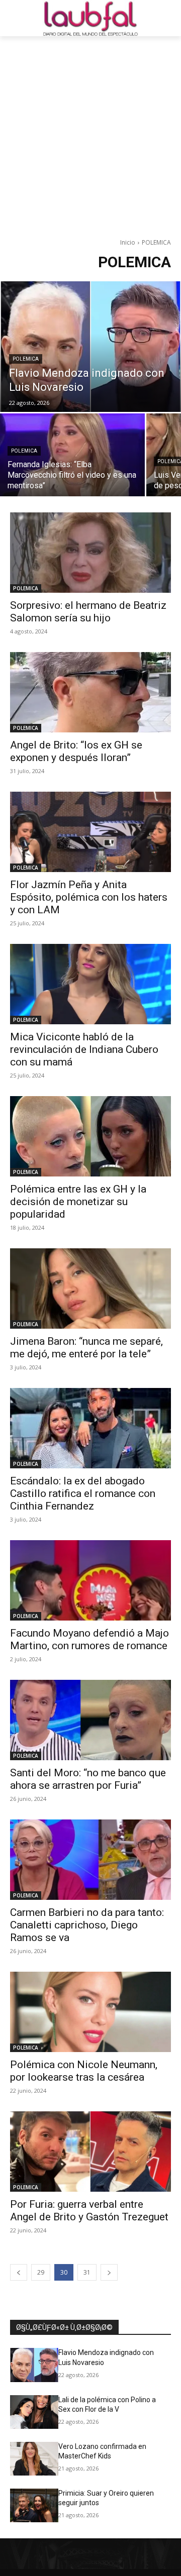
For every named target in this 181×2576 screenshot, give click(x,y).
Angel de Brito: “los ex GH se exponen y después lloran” (76, 751)
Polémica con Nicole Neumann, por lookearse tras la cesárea (84, 2071)
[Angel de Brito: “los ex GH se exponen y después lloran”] (90, 692)
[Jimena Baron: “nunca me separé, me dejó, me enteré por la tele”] (90, 1289)
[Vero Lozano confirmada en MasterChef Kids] (34, 2459)
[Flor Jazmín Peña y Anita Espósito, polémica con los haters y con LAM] (90, 832)
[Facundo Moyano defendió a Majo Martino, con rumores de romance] (90, 1580)
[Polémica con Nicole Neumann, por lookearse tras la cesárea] (90, 2012)
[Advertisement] (90, 132)
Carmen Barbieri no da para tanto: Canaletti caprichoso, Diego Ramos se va (87, 1925)
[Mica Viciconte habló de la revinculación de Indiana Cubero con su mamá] (90, 984)
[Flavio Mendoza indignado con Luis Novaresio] (90, 347)
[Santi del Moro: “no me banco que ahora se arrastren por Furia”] (90, 1720)
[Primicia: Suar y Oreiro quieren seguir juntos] (34, 2505)
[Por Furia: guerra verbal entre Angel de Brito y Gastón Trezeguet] (90, 2152)
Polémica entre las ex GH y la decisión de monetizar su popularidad (78, 1202)
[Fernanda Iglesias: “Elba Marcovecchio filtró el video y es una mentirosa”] (72, 455)
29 (41, 2272)
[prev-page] (19, 2272)
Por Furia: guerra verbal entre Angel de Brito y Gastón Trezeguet (89, 2211)
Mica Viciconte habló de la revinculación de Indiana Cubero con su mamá (84, 1049)
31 (87, 2272)
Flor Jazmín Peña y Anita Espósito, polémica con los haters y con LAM (89, 897)
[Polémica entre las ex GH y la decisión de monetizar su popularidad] (90, 1136)
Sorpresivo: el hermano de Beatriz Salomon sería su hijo (88, 612)
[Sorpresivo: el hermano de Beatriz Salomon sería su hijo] (90, 553)
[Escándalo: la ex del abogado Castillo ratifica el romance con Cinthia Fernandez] (90, 1428)
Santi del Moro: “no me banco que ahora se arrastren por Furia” (88, 1779)
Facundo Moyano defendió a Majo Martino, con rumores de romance (89, 1639)
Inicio (128, 242)
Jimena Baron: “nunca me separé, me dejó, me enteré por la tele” (86, 1348)
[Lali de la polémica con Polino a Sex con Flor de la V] (34, 2412)
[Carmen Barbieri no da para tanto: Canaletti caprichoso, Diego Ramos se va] (90, 1860)
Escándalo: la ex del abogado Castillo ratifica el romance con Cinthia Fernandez (83, 1493)
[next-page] (109, 2272)
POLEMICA (26, 359)
